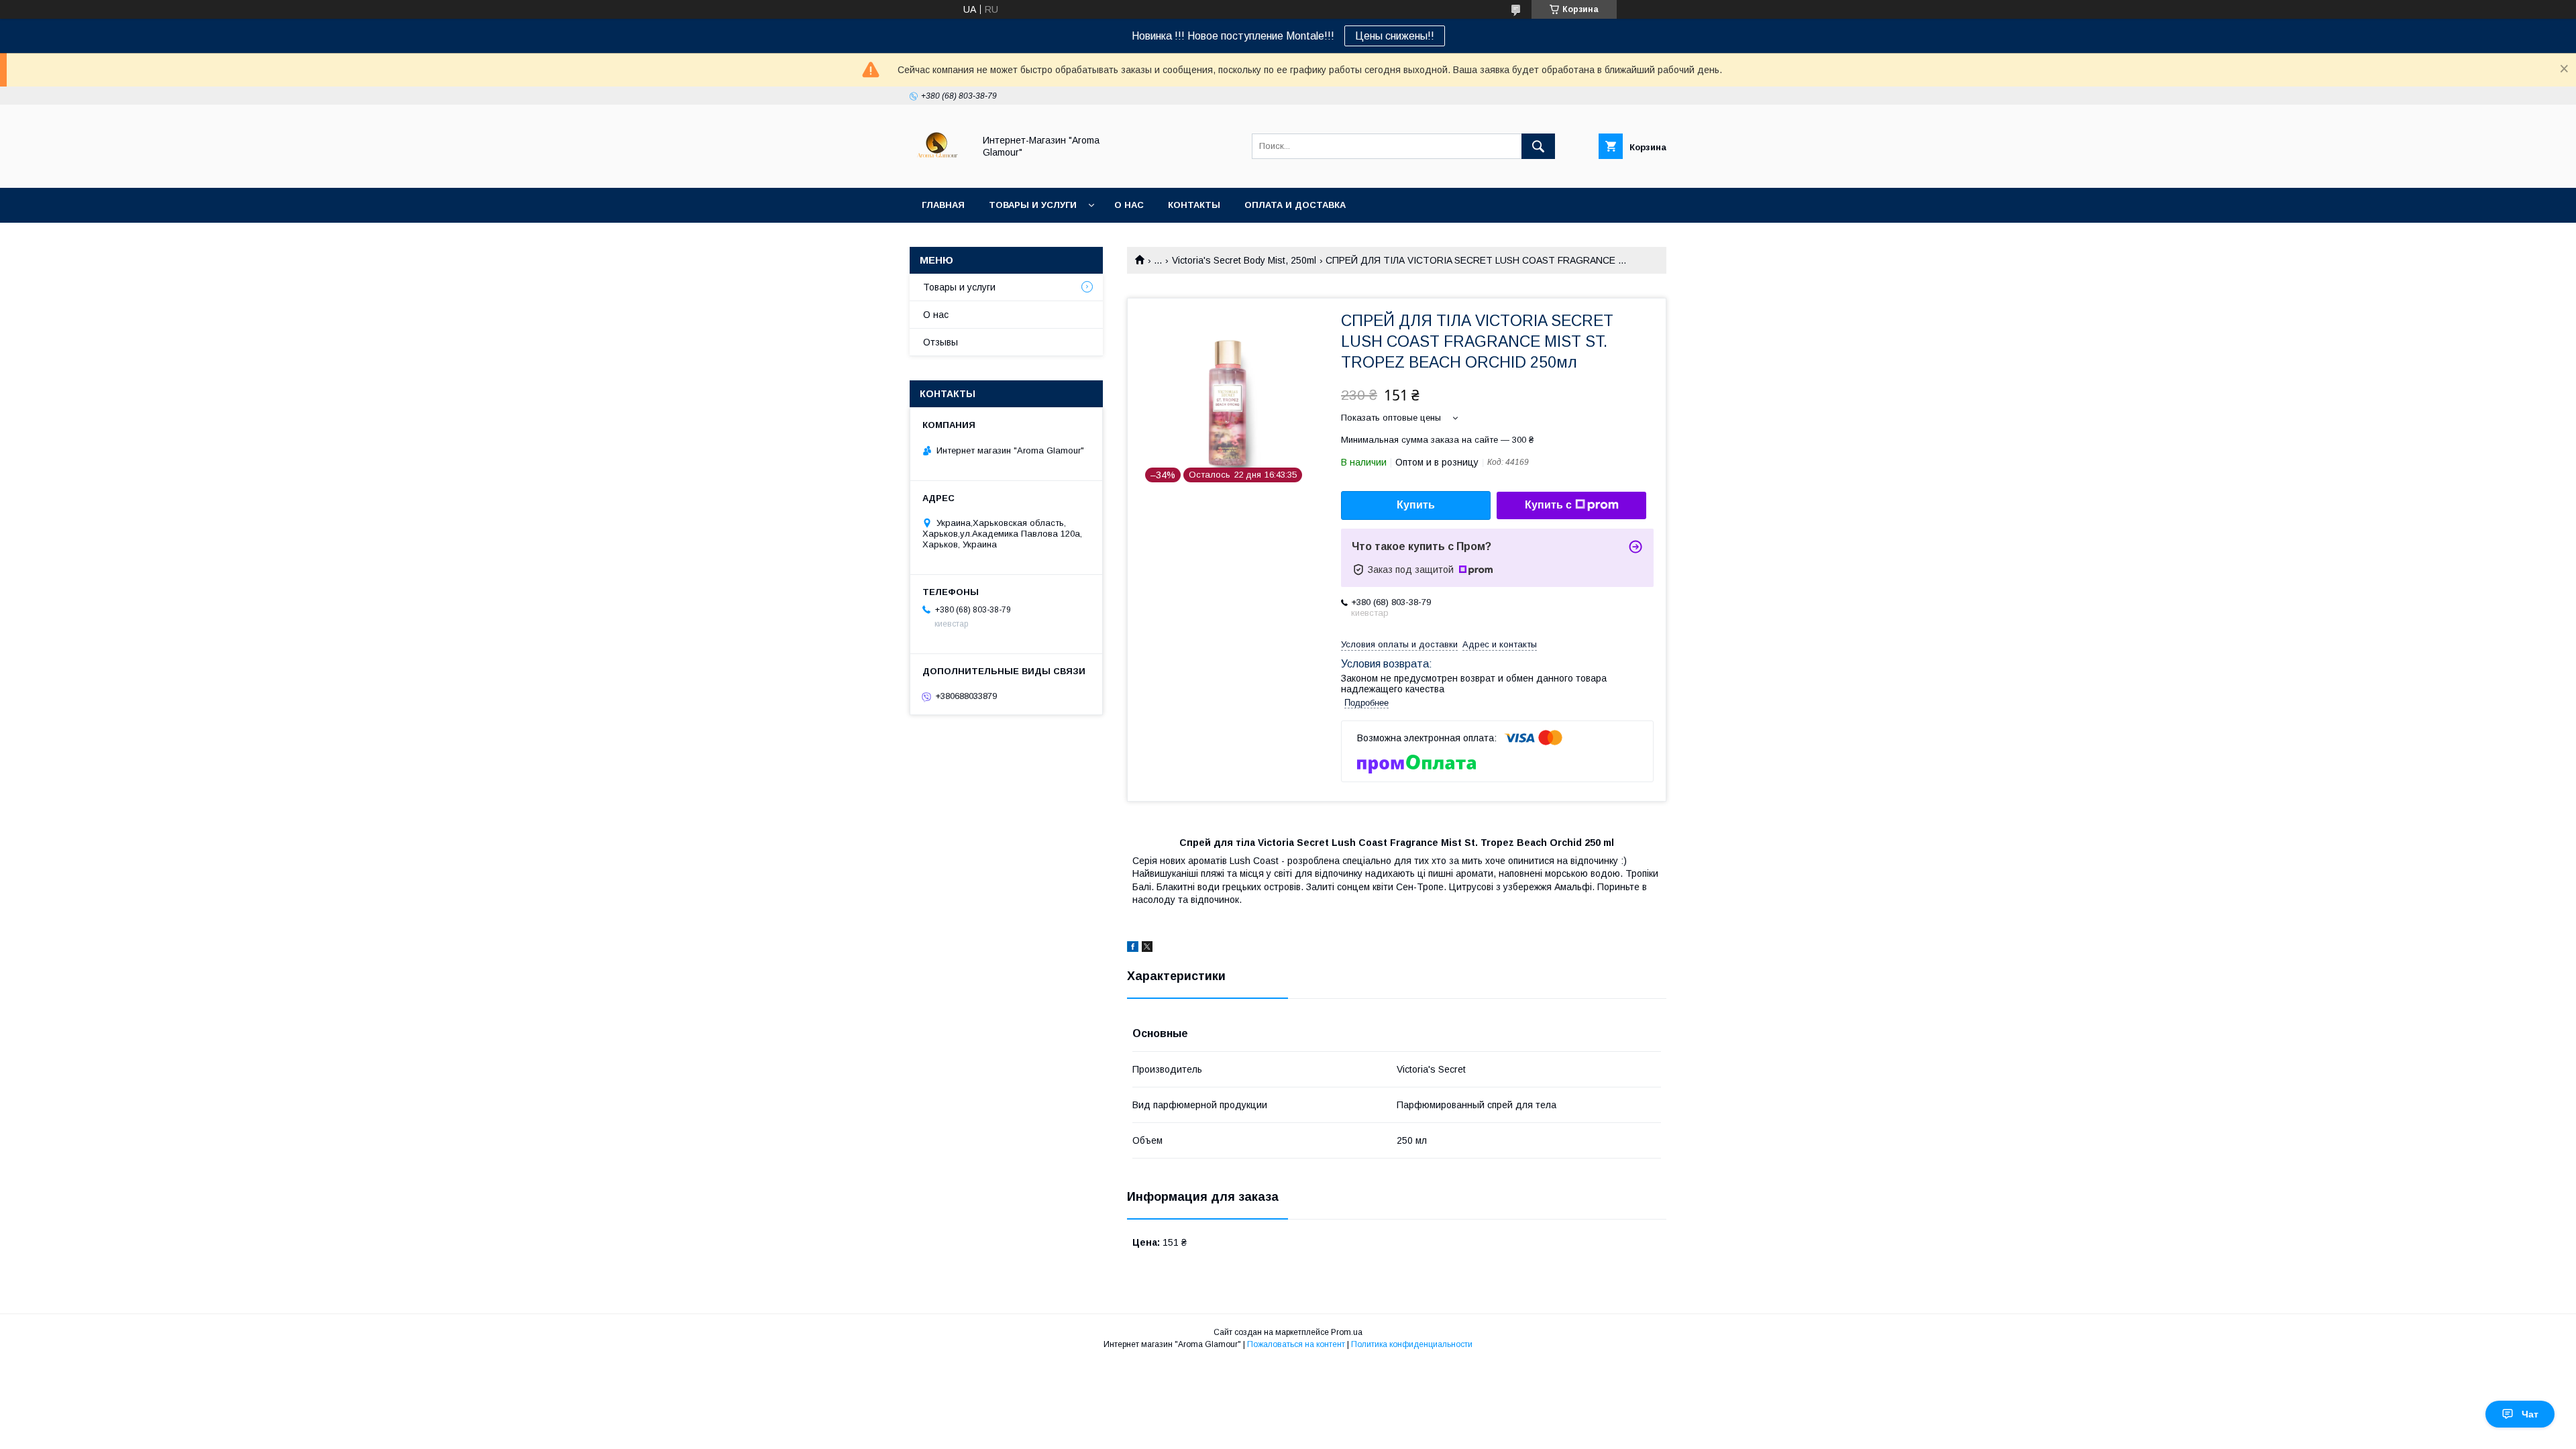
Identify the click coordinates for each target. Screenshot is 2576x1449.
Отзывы (941, 342)
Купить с (1548, 505)
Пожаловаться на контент (1296, 1344)
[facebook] (1133, 949)
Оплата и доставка (1295, 205)
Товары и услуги (1033, 205)
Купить (1416, 505)
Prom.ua (1347, 1332)
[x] (1147, 949)
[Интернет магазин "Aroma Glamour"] (938, 170)
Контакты (1194, 205)
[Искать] (1538, 146)
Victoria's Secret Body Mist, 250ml (1244, 260)
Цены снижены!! (1395, 36)
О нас (1129, 205)
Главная (943, 205)
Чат (2530, 1414)
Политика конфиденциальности (1412, 1344)
